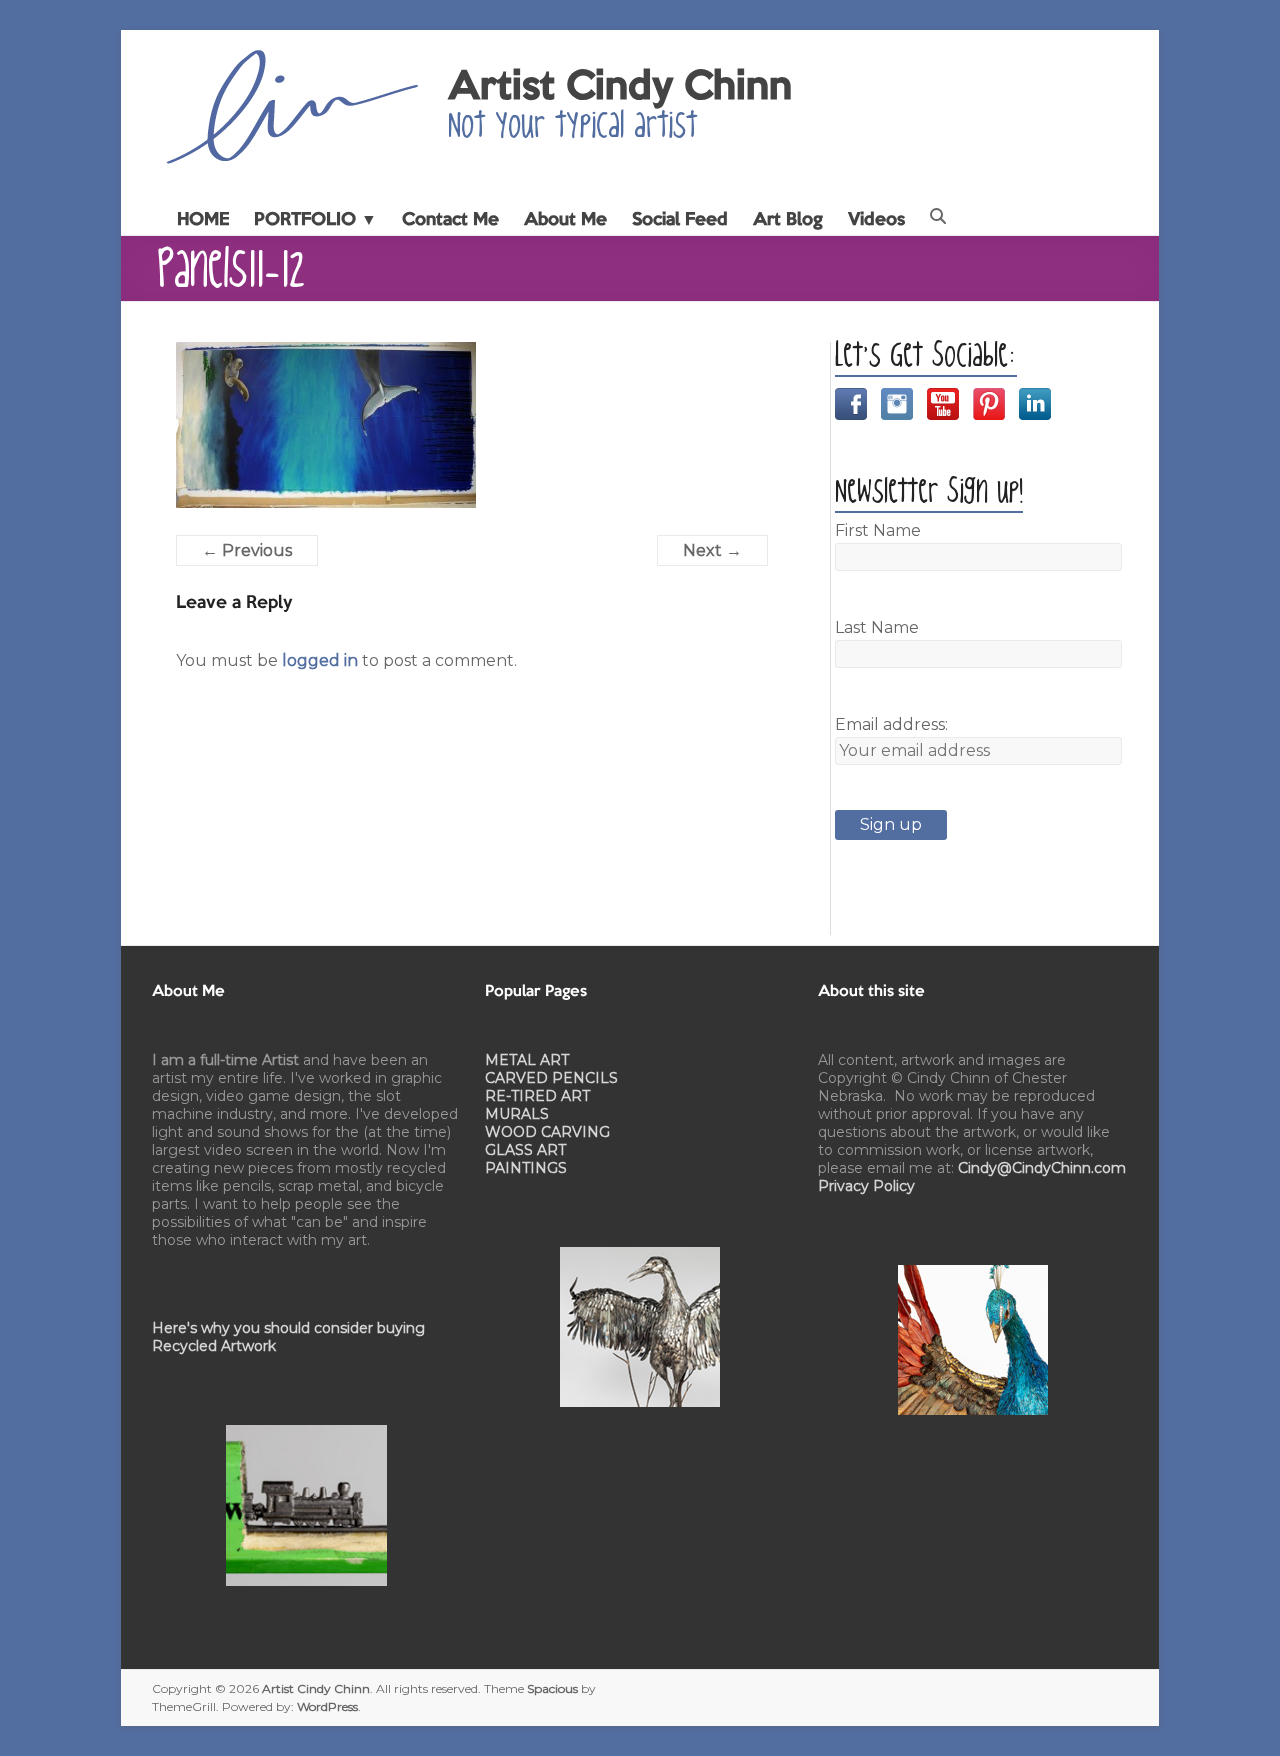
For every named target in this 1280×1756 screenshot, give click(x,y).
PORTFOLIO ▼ (315, 220)
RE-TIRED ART (537, 1096)
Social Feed (680, 220)
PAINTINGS (526, 1168)
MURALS (517, 1114)
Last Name (877, 627)
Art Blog (788, 220)
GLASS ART (525, 1150)
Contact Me (450, 220)
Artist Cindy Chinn (620, 88)
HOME (203, 220)
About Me (565, 220)
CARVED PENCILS (551, 1078)
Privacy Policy (866, 1186)
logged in (320, 660)
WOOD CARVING (547, 1132)
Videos (876, 220)
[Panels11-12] (326, 353)
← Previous (247, 550)
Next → (712, 550)
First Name (878, 530)
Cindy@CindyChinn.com (1042, 1168)
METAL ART (527, 1060)
